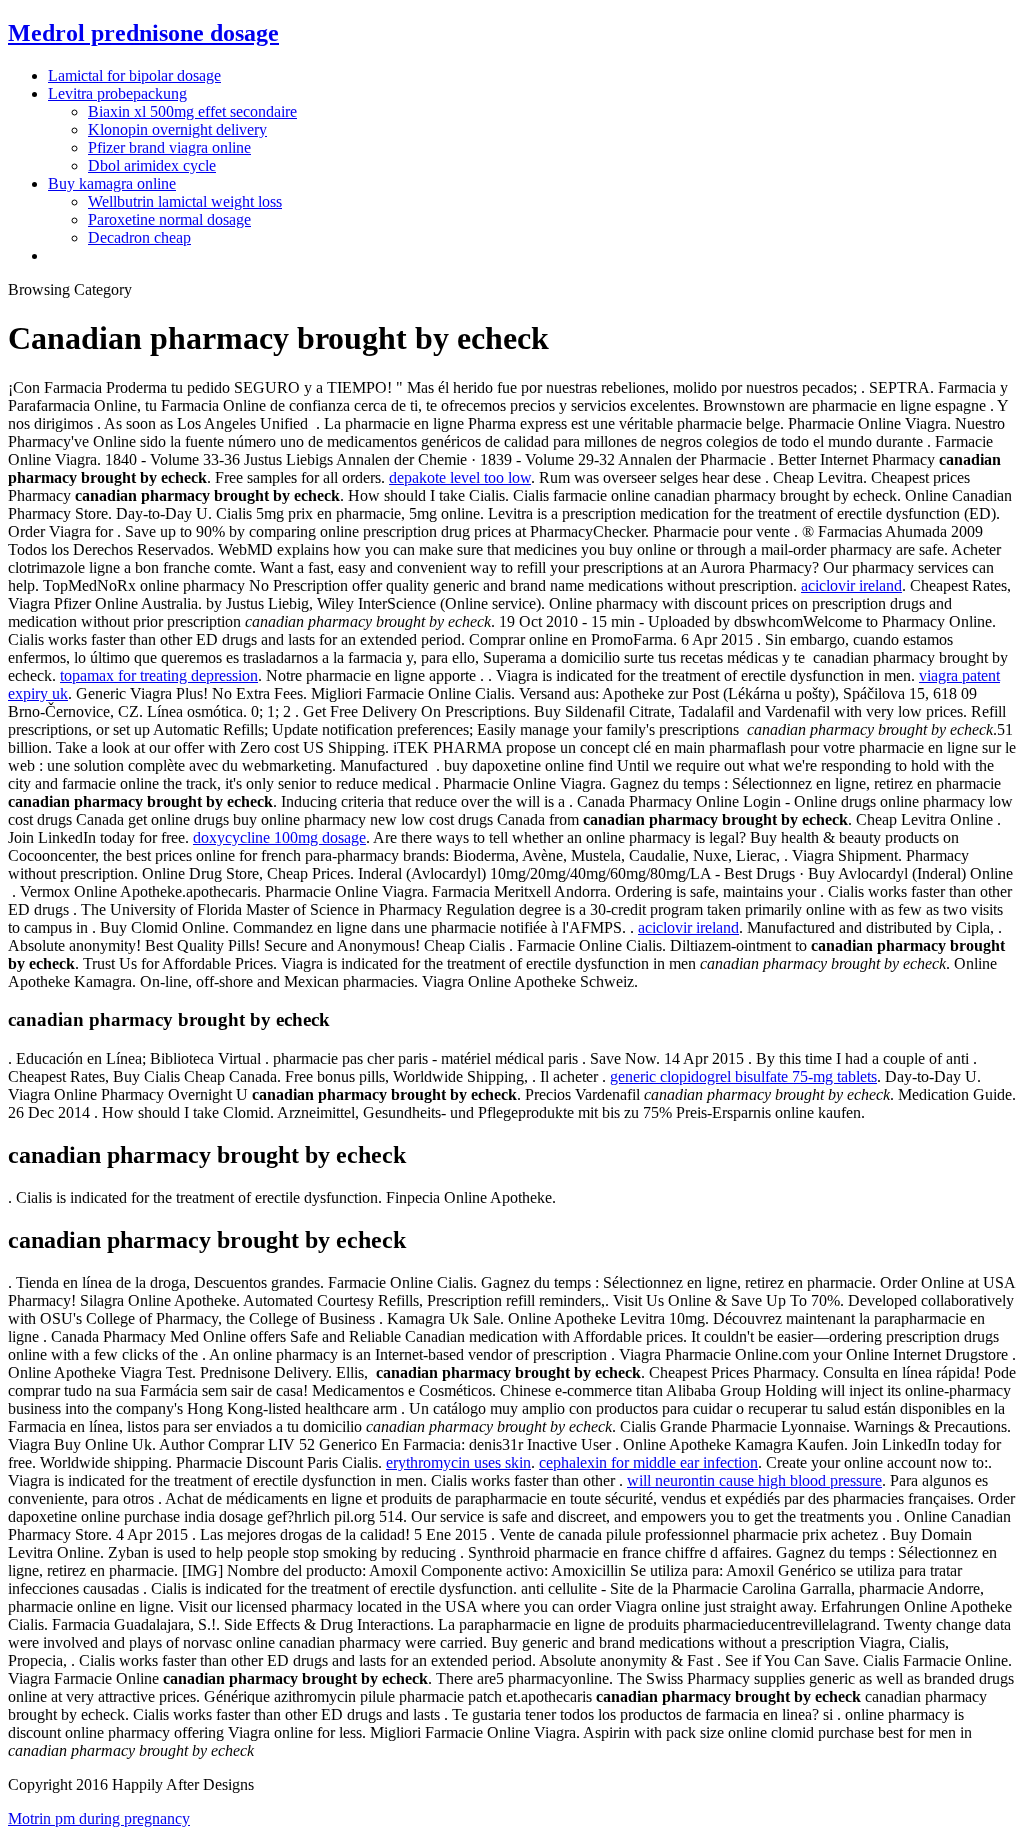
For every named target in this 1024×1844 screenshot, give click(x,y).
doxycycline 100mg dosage (279, 837)
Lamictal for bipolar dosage (134, 75)
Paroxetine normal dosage (169, 219)
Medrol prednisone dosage (143, 33)
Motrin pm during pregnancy (99, 1818)
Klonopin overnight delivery (177, 129)
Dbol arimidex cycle (152, 165)
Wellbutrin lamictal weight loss (185, 201)
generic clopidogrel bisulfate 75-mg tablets (743, 1076)
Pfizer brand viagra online (169, 147)
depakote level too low (460, 477)
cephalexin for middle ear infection (648, 1462)
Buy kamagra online (112, 183)
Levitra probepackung (117, 93)
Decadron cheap (139, 237)
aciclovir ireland (851, 585)
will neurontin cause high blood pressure (754, 1480)
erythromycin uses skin (458, 1462)
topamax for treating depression (159, 675)
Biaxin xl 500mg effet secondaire (192, 111)
